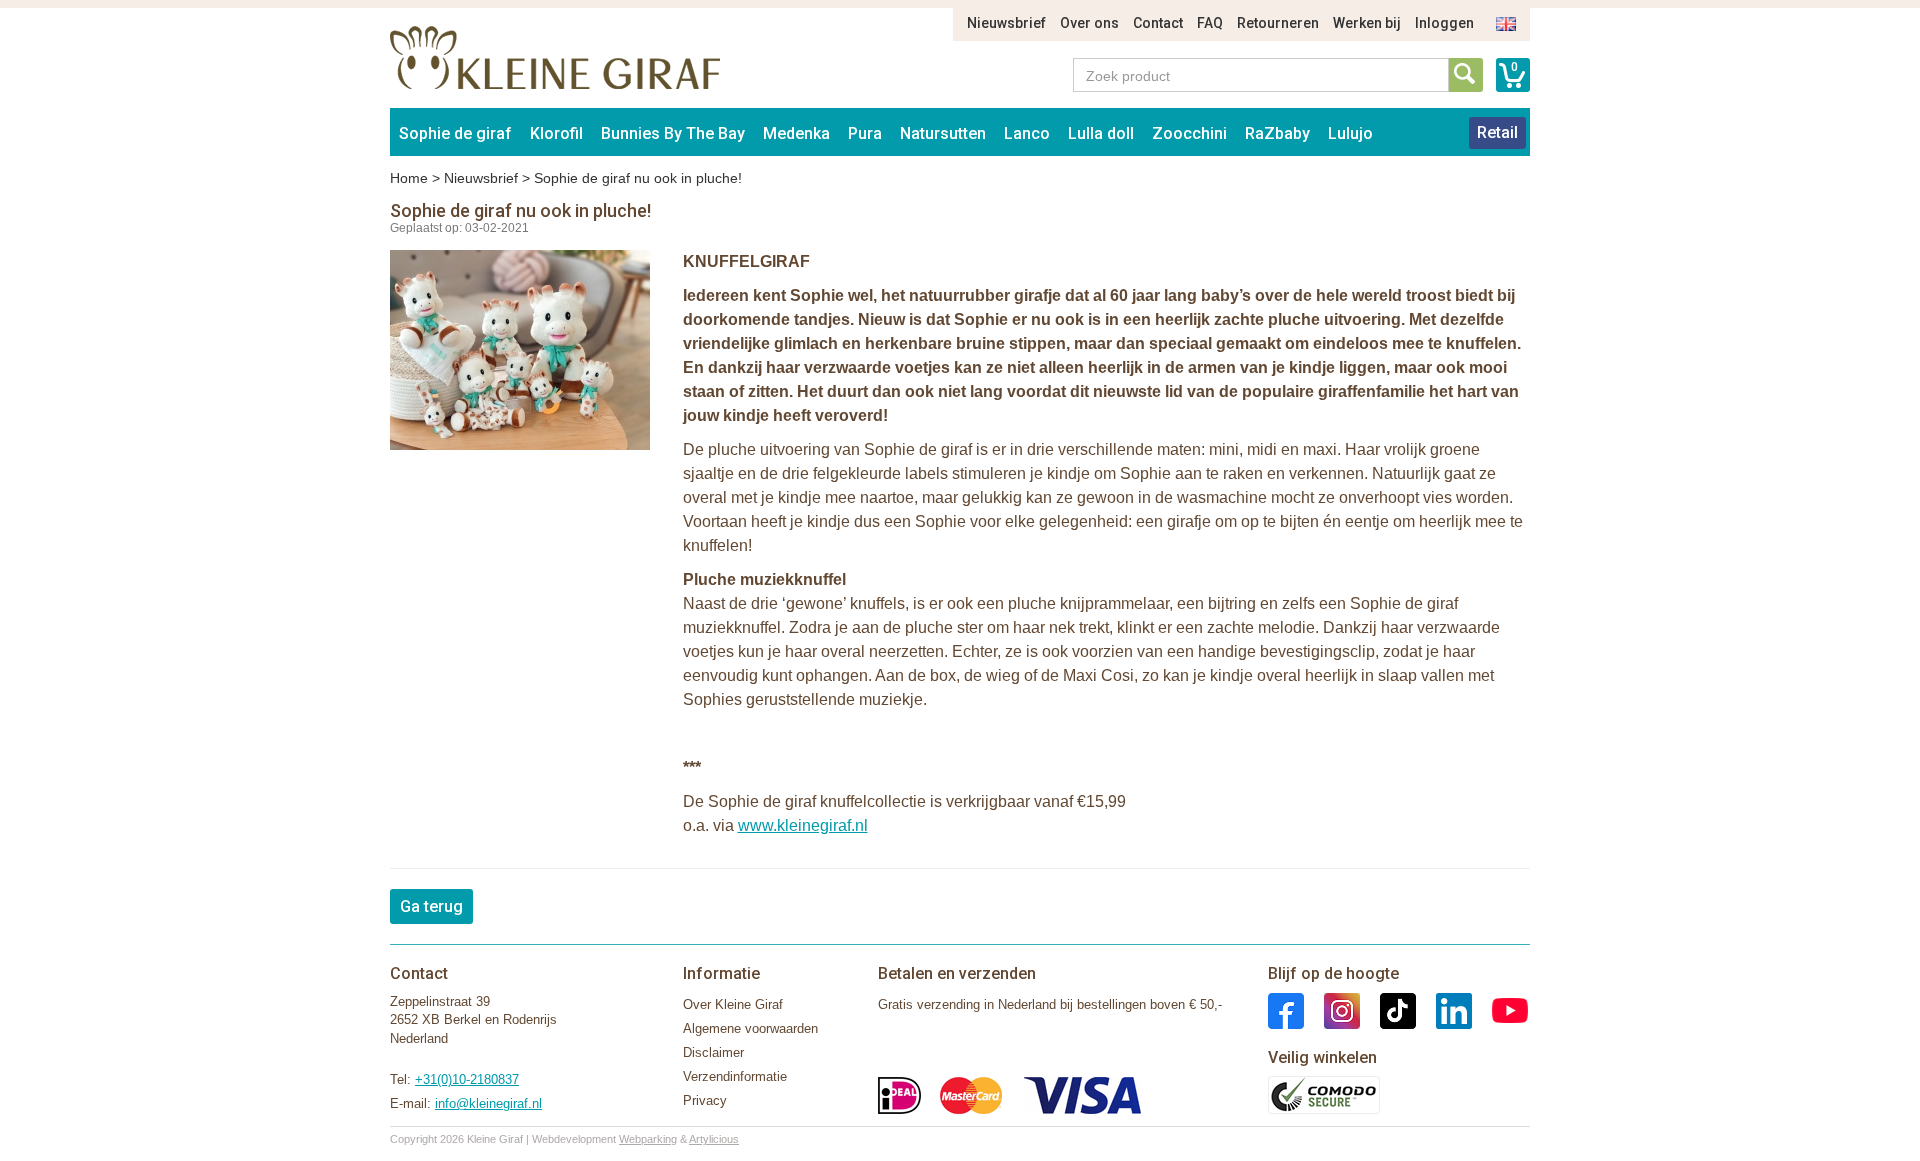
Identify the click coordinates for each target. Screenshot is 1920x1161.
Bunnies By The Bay (673, 133)
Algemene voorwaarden (750, 1028)
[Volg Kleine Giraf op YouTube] (1500, 1009)
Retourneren (1278, 23)
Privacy (705, 1100)
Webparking (648, 1139)
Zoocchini (1189, 133)
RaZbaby (1277, 133)
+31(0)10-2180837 (467, 1079)
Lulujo (1350, 133)
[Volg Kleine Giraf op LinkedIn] (1444, 1009)
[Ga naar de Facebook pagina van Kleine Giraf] (1286, 1009)
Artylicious (714, 1139)
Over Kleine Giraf (733, 1004)
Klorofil (556, 133)
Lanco (1027, 133)
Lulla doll (1101, 133)
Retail (1497, 132)
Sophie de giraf (455, 133)
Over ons (1089, 23)
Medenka (796, 133)
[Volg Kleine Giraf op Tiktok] (1388, 1009)
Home (409, 178)
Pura (865, 133)
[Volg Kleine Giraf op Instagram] (1332, 1009)
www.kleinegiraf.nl (803, 825)
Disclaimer (713, 1052)
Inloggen (1444, 23)
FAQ (1210, 23)
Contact (1158, 23)
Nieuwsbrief (1006, 23)
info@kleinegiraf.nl (488, 1103)
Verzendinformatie (735, 1076)
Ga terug (431, 906)
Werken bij (1367, 23)
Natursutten (943, 133)
